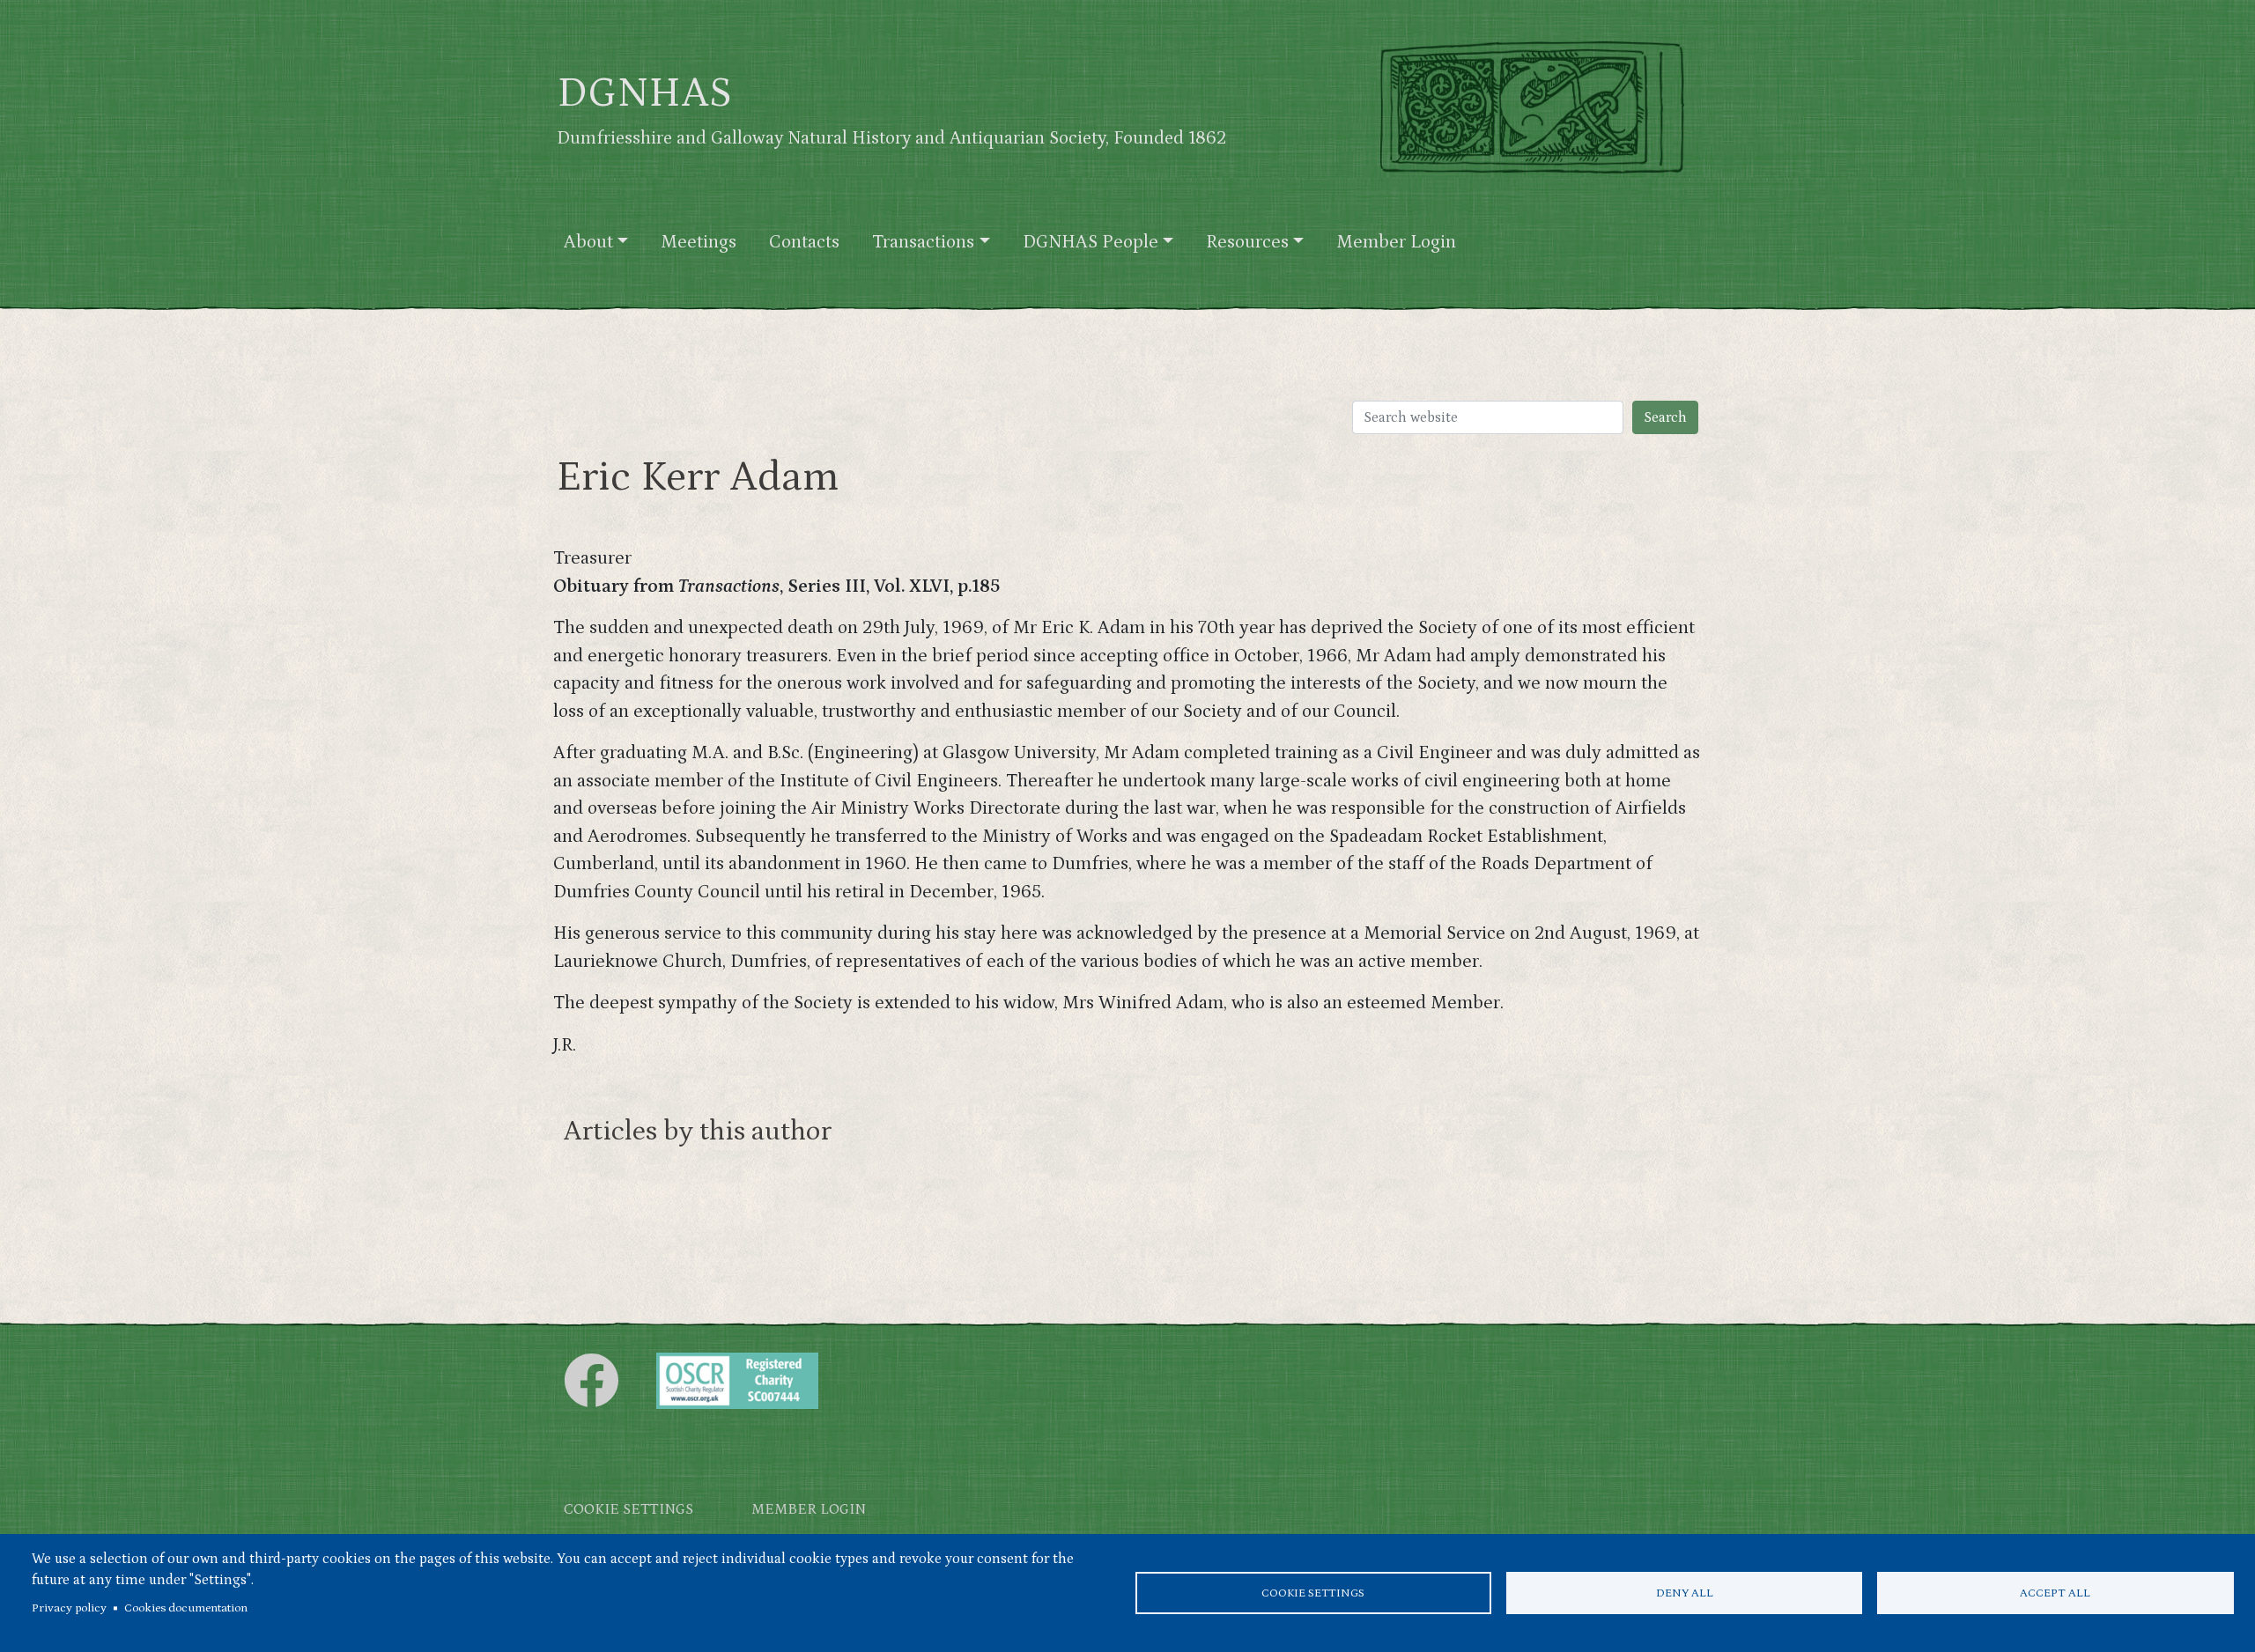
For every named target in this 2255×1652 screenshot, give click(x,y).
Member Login (1396, 242)
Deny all (1685, 1593)
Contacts (804, 242)
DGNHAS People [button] (1091, 242)
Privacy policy (69, 1608)
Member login (809, 1510)
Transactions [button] (923, 242)
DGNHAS (644, 93)
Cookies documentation (186, 1608)
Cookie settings (1313, 1593)
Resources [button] (1247, 242)
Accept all (2055, 1593)
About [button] (588, 242)
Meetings (699, 242)
